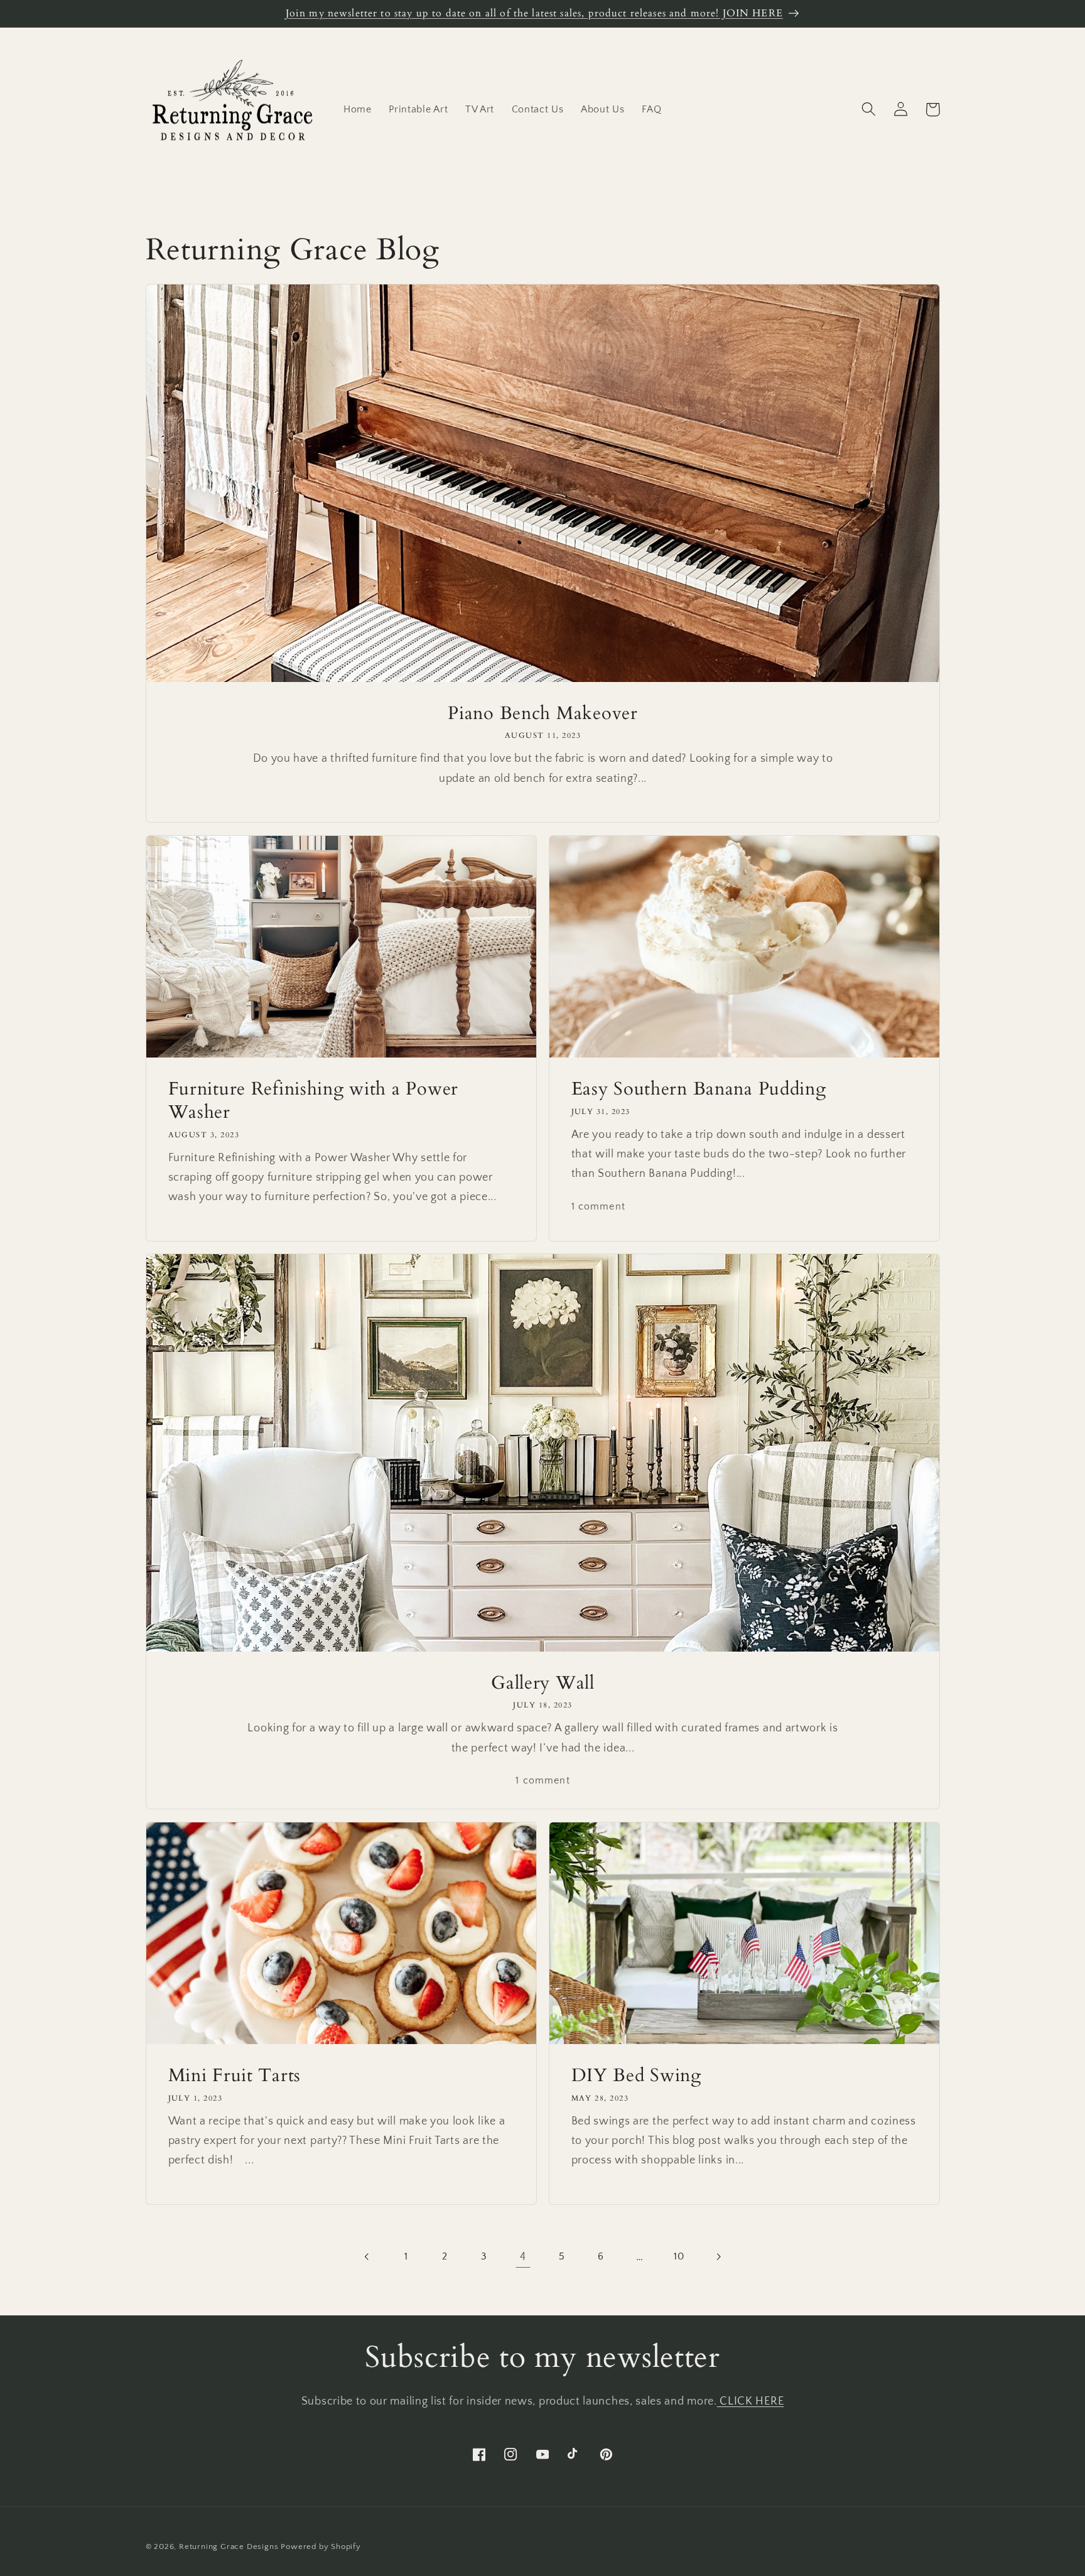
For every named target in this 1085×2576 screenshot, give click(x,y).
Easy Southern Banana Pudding (699, 1089)
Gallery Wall (543, 1683)
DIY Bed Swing (636, 2075)
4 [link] (523, 2257)
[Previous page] (367, 2257)
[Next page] (718, 2257)
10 (679, 2256)
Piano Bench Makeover (542, 712)
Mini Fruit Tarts (234, 2075)
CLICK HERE (751, 2401)
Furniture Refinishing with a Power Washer (313, 1100)
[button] (869, 110)
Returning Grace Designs (229, 2546)
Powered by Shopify (321, 2546)
